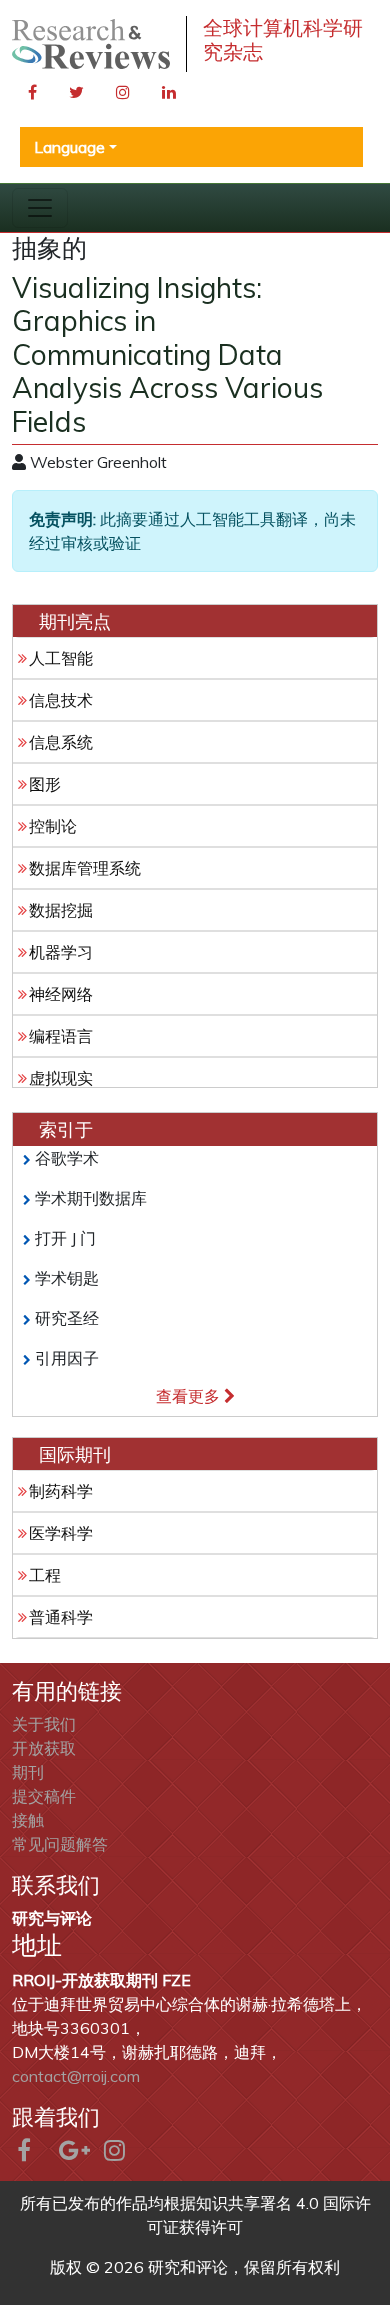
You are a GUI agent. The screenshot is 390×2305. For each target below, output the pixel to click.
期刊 (28, 1772)
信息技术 (61, 700)
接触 (28, 1820)
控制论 (53, 826)
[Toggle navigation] (40, 208)
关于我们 (44, 1724)
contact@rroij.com (76, 2076)
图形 (45, 784)
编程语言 (61, 1036)
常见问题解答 (60, 1844)
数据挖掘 (61, 910)
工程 (45, 1575)
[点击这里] (91, 44)
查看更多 (190, 1396)
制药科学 (61, 1491)
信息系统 (61, 742)
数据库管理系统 (85, 868)
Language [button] (69, 147)
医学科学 (61, 1533)
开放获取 (44, 1748)
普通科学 (61, 1617)
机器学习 (61, 952)
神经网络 (61, 994)
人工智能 (61, 658)
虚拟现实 (61, 1078)
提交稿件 (44, 1796)
